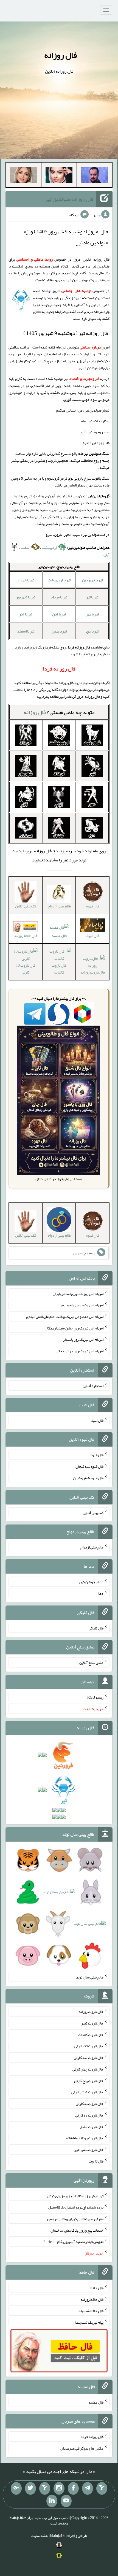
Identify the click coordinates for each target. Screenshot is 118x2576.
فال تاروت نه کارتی (90, 2104)
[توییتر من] (30, 2488)
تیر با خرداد (26, 580)
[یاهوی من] (102, 2488)
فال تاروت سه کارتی (89, 2058)
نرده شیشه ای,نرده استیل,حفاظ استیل (76, 2207)
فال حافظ (97, 2288)
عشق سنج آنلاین (91, 1663)
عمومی (78, 1253)
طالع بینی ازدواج (92, 1547)
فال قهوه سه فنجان (89, 1466)
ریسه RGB (95, 1697)
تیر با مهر (92, 614)
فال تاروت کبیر (92, 2023)
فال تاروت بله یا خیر (89, 2150)
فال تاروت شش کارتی (87, 2092)
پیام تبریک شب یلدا (89, 2322)
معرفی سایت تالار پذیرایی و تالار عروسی (75, 2219)
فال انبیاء (97, 1420)
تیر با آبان (59, 614)
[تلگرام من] (88, 2488)
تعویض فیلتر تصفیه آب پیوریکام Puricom (73, 2242)
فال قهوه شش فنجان (88, 1478)
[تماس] (45, 2488)
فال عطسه (59, 936)
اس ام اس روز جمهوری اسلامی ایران (78, 1293)
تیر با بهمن (59, 631)
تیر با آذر (26, 614)
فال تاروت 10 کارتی (26, 969)
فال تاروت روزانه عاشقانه (85, 2138)
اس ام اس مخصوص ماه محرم (82, 1305)
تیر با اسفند (26, 631)
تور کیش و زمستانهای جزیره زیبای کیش (75, 2196)
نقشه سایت (40, 2536)
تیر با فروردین (92, 580)
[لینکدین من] (52, 2501)
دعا (101, 1593)
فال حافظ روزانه (26, 936)
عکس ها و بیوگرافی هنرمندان (82, 2448)
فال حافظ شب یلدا (90, 2311)
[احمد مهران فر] (95, 176)
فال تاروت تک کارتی (89, 2046)
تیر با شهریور (26, 597)
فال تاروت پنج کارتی (89, 2080)
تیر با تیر (92, 597)
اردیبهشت (50, 547)
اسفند (26, 547)
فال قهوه (97, 1455)
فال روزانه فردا (92, 2437)
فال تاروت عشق (92, 2126)
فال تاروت (96, 2161)
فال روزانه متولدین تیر (69, 199)
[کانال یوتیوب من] (66, 2501)
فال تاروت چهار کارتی (88, 2069)
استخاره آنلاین (93, 1386)
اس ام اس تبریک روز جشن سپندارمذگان (74, 1328)
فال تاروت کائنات (59, 969)
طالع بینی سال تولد (90, 1977)
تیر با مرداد (59, 597)
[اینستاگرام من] (59, 2488)
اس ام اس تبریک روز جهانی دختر (80, 1351)
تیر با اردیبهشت (59, 580)
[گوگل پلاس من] (16, 2488)
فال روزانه (61, 55)
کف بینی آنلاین (93, 1512)
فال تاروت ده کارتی (89, 2115)
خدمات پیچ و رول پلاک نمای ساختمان (77, 2230)
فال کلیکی (96, 1628)
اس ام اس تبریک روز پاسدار (83, 1339)
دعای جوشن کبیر (91, 1582)
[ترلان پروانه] (59, 176)
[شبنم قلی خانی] (23, 176)
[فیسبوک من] (73, 2488)
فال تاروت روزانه (91, 2012)
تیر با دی (92, 631)
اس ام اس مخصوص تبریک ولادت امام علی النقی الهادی (65, 1317)
